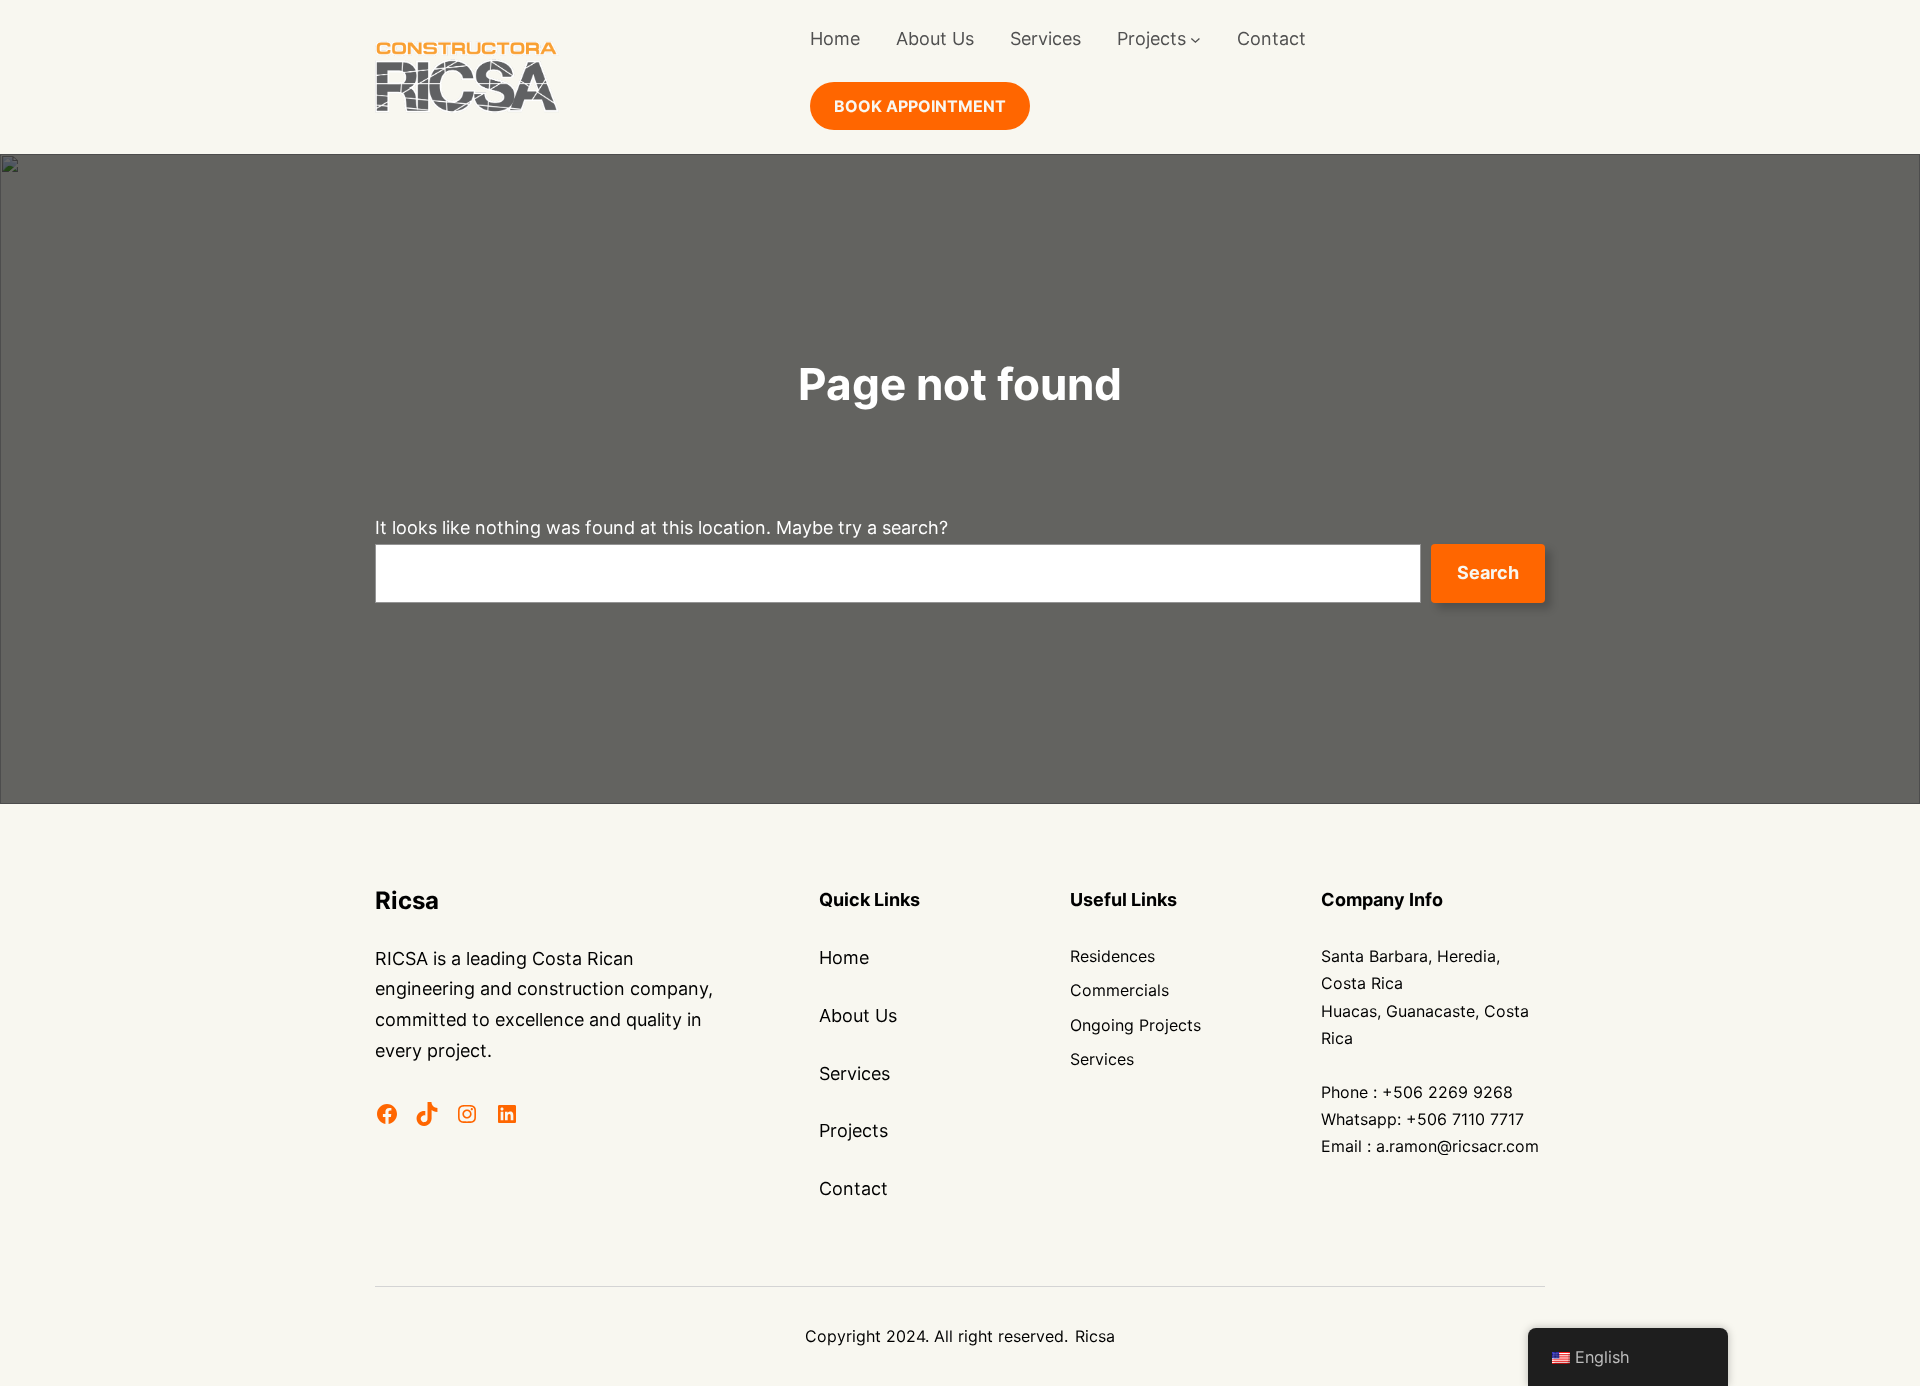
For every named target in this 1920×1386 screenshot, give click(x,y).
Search (1488, 572)
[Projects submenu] (1195, 39)
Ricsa (407, 900)
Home (835, 38)
